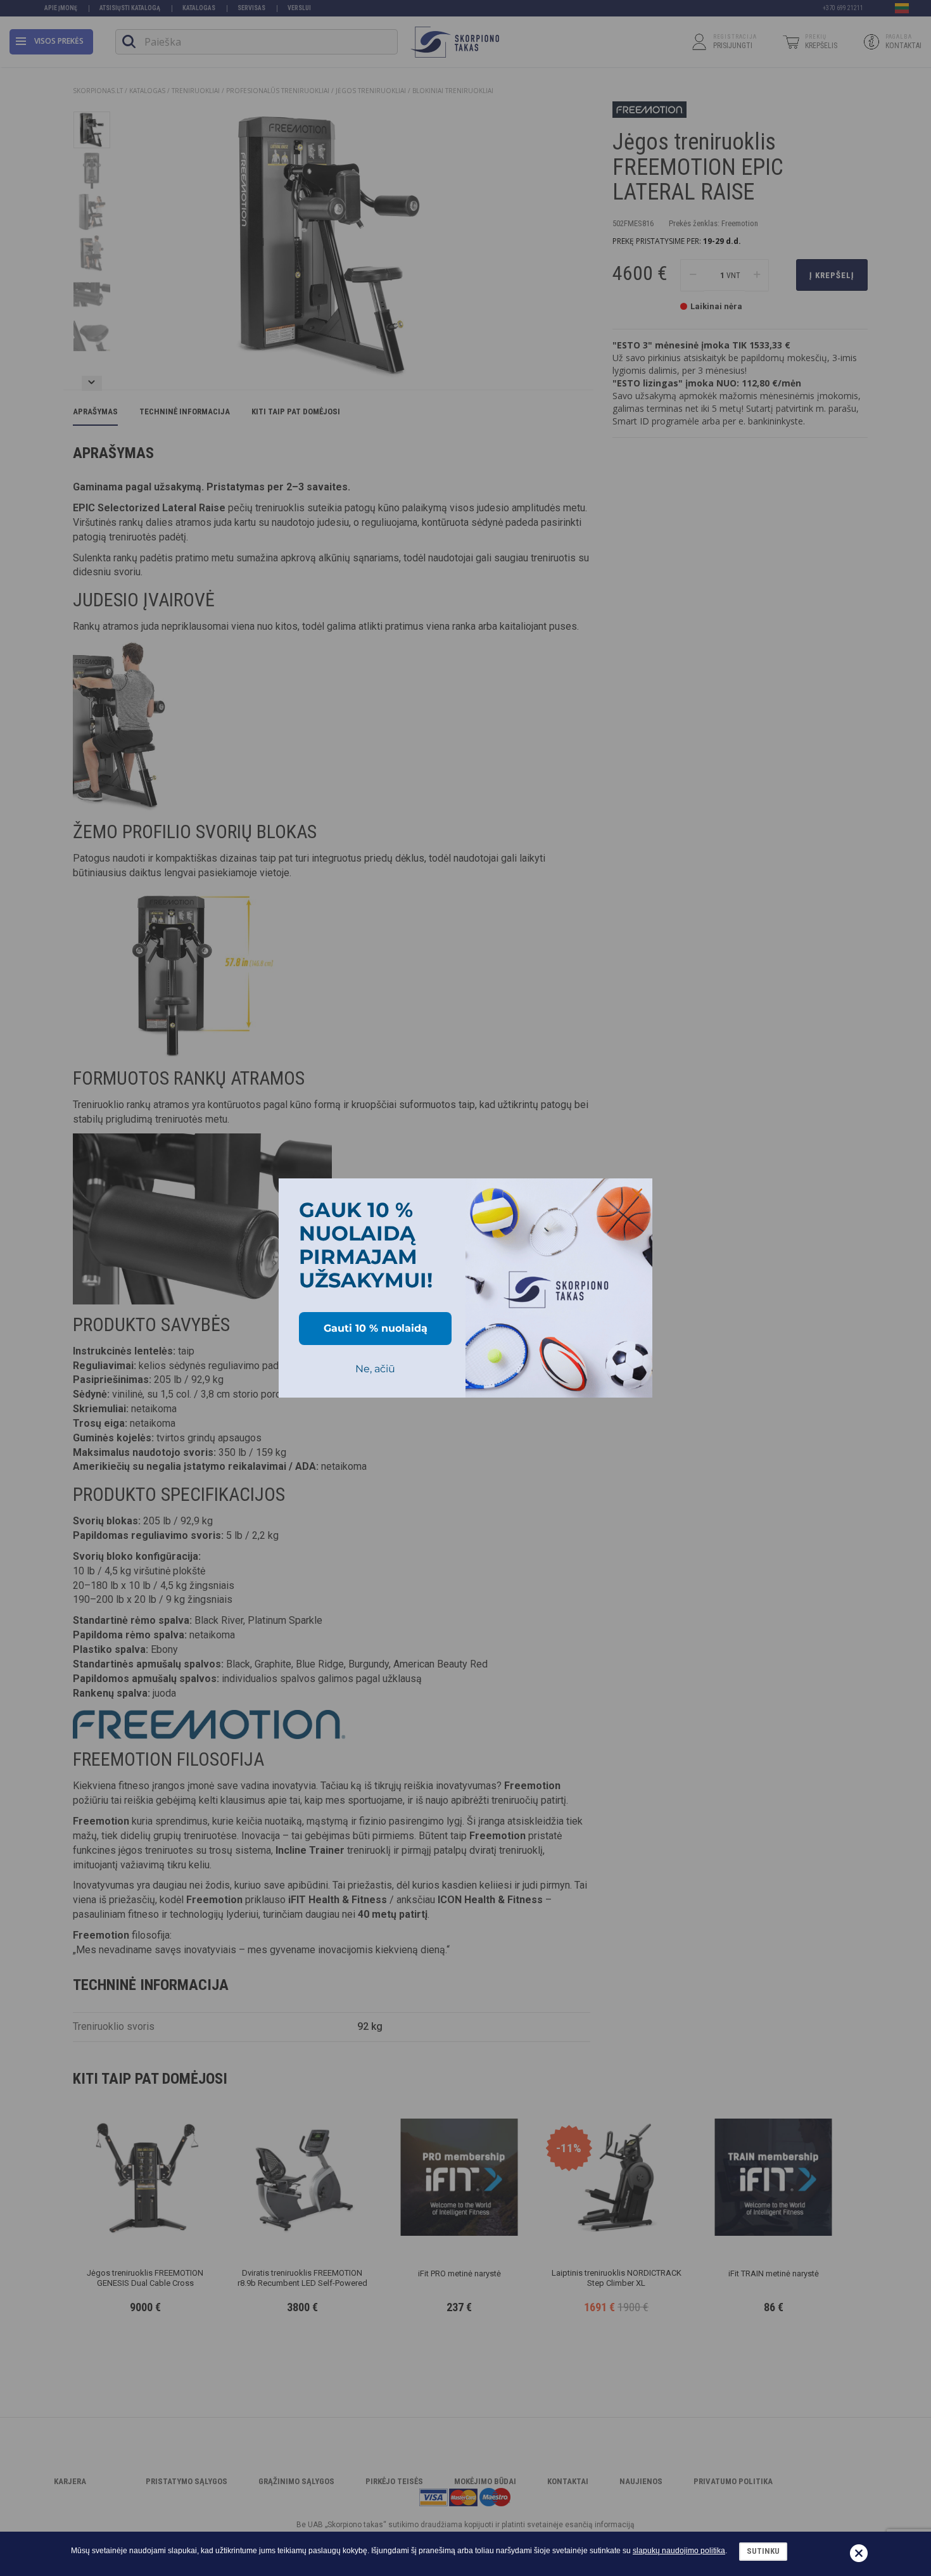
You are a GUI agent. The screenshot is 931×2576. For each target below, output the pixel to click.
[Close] (637, 1194)
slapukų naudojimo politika (679, 2551)
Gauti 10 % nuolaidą (376, 1328)
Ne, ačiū (375, 1369)
